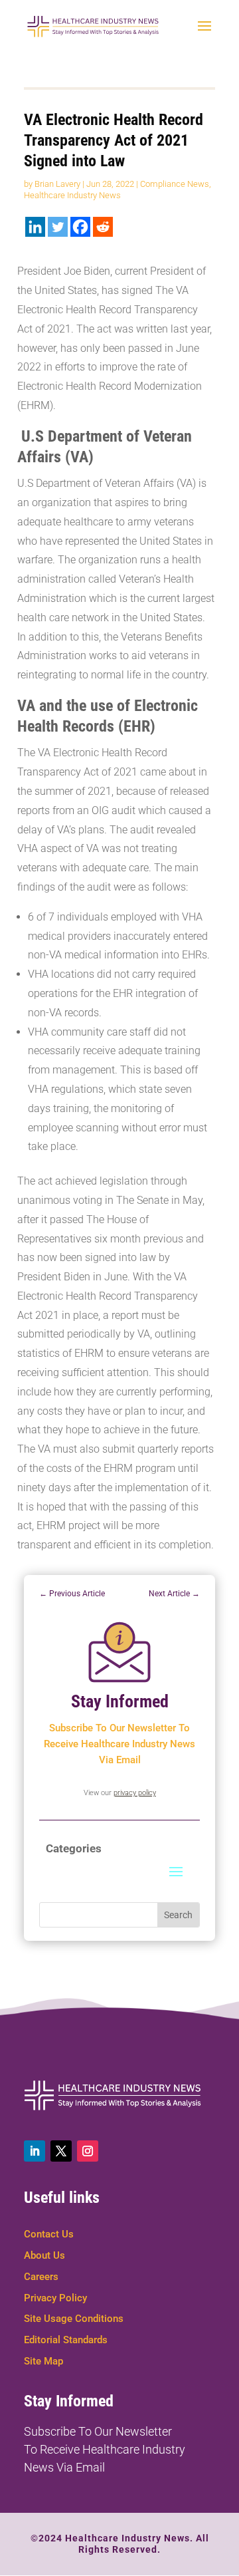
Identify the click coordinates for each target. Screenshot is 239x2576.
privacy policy (135, 1793)
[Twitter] (58, 227)
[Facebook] (80, 227)
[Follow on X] (61, 2151)
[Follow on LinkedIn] (35, 2151)
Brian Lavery (57, 184)
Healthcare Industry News (72, 195)
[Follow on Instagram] (88, 2151)
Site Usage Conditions (74, 2319)
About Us (44, 2255)
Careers (41, 2277)
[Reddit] (103, 227)
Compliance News (175, 184)
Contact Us (49, 2234)
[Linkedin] (35, 227)
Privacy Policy (55, 2298)
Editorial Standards (66, 2340)
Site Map (43, 2361)
